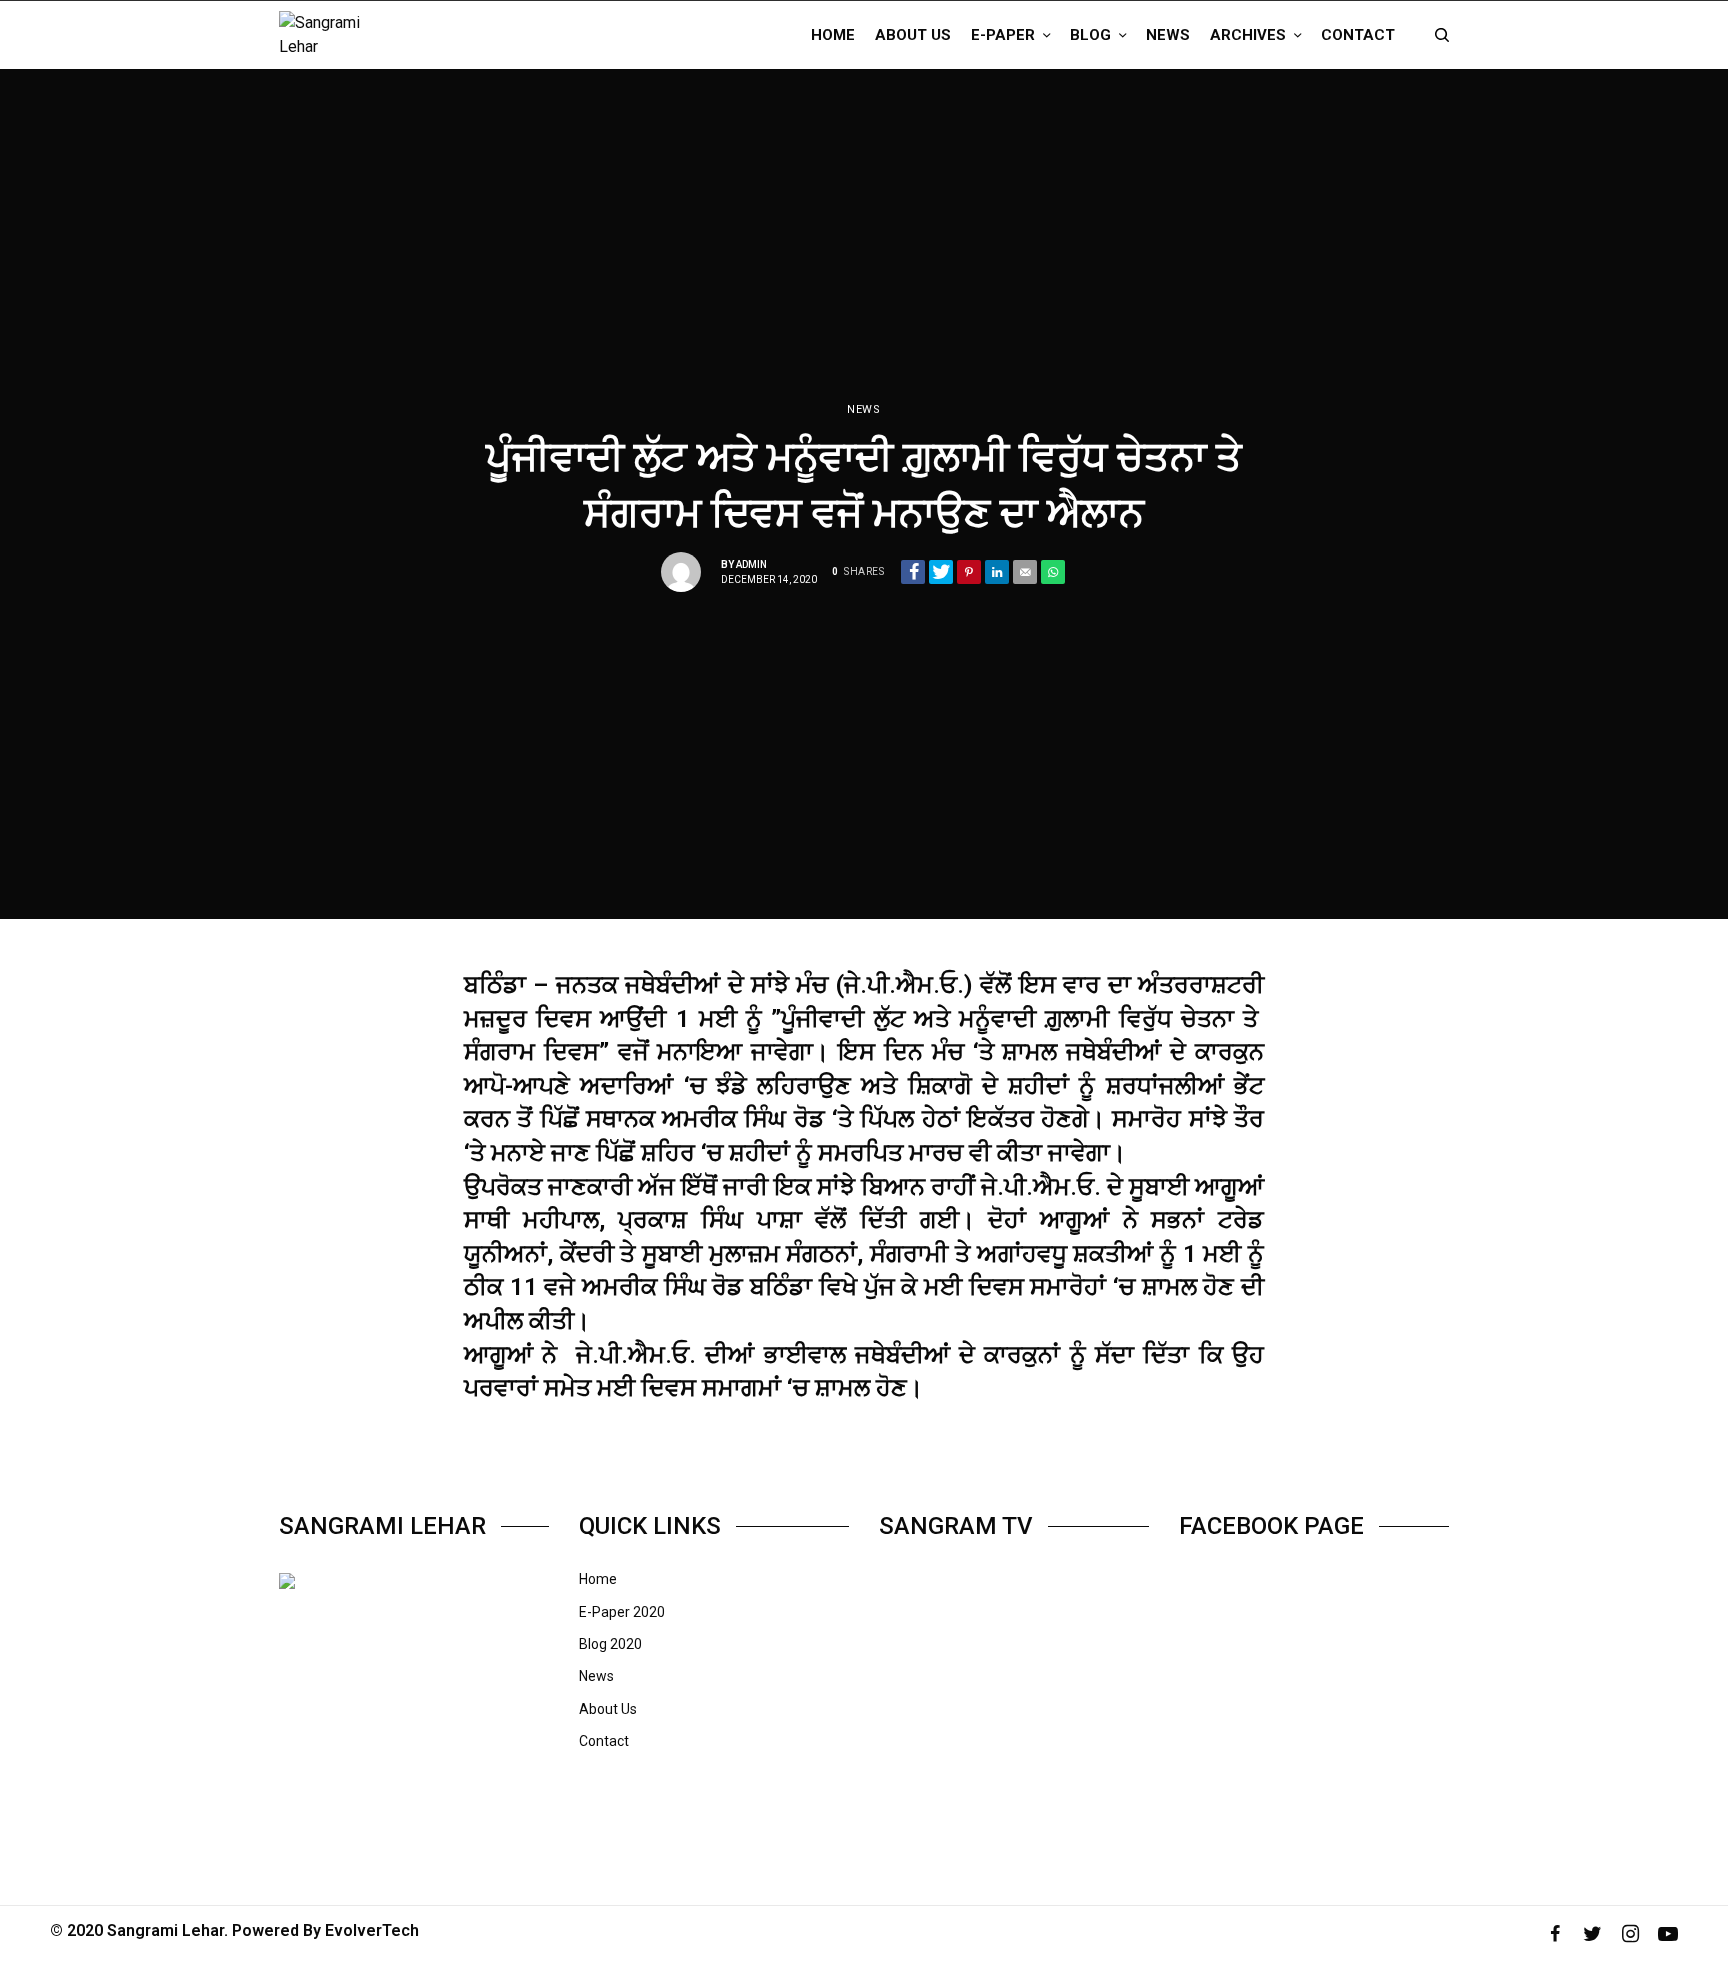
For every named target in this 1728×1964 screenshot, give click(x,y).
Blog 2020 (610, 1644)
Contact (604, 1741)
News (863, 409)
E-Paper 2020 (622, 1612)
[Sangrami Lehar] (340, 35)
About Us (608, 1709)
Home (598, 1579)
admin (751, 564)
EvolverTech (372, 1930)
